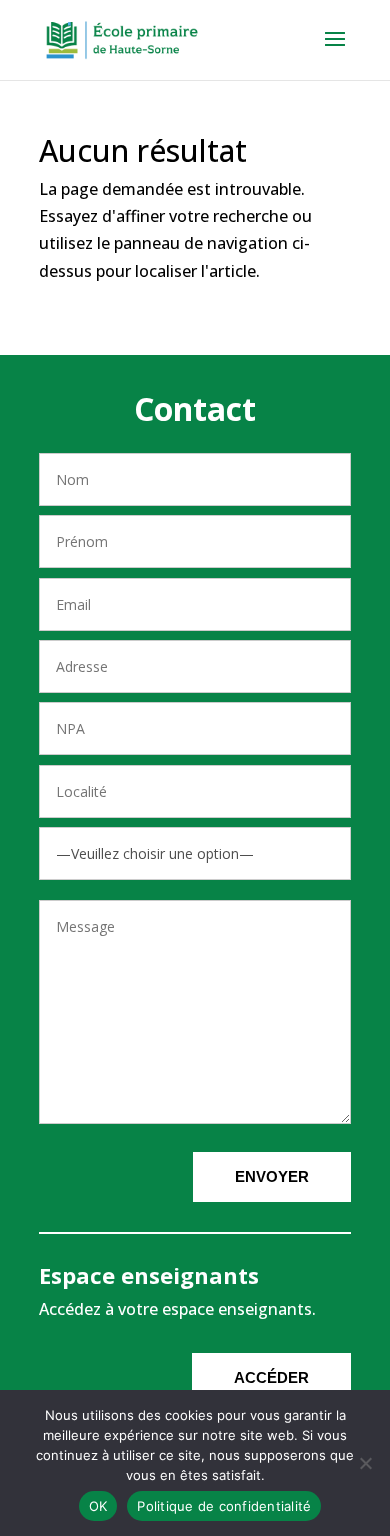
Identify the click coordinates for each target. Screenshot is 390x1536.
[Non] (365, 1463)
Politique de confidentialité (224, 1506)
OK (98, 1506)
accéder (271, 1377)
